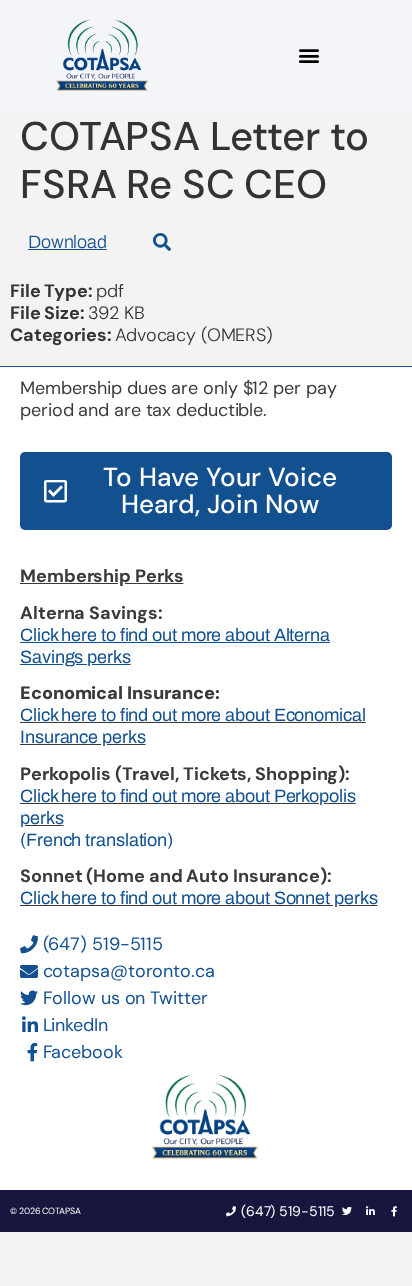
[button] (309, 55)
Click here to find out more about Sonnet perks (198, 898)
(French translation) (96, 840)
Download (67, 242)
